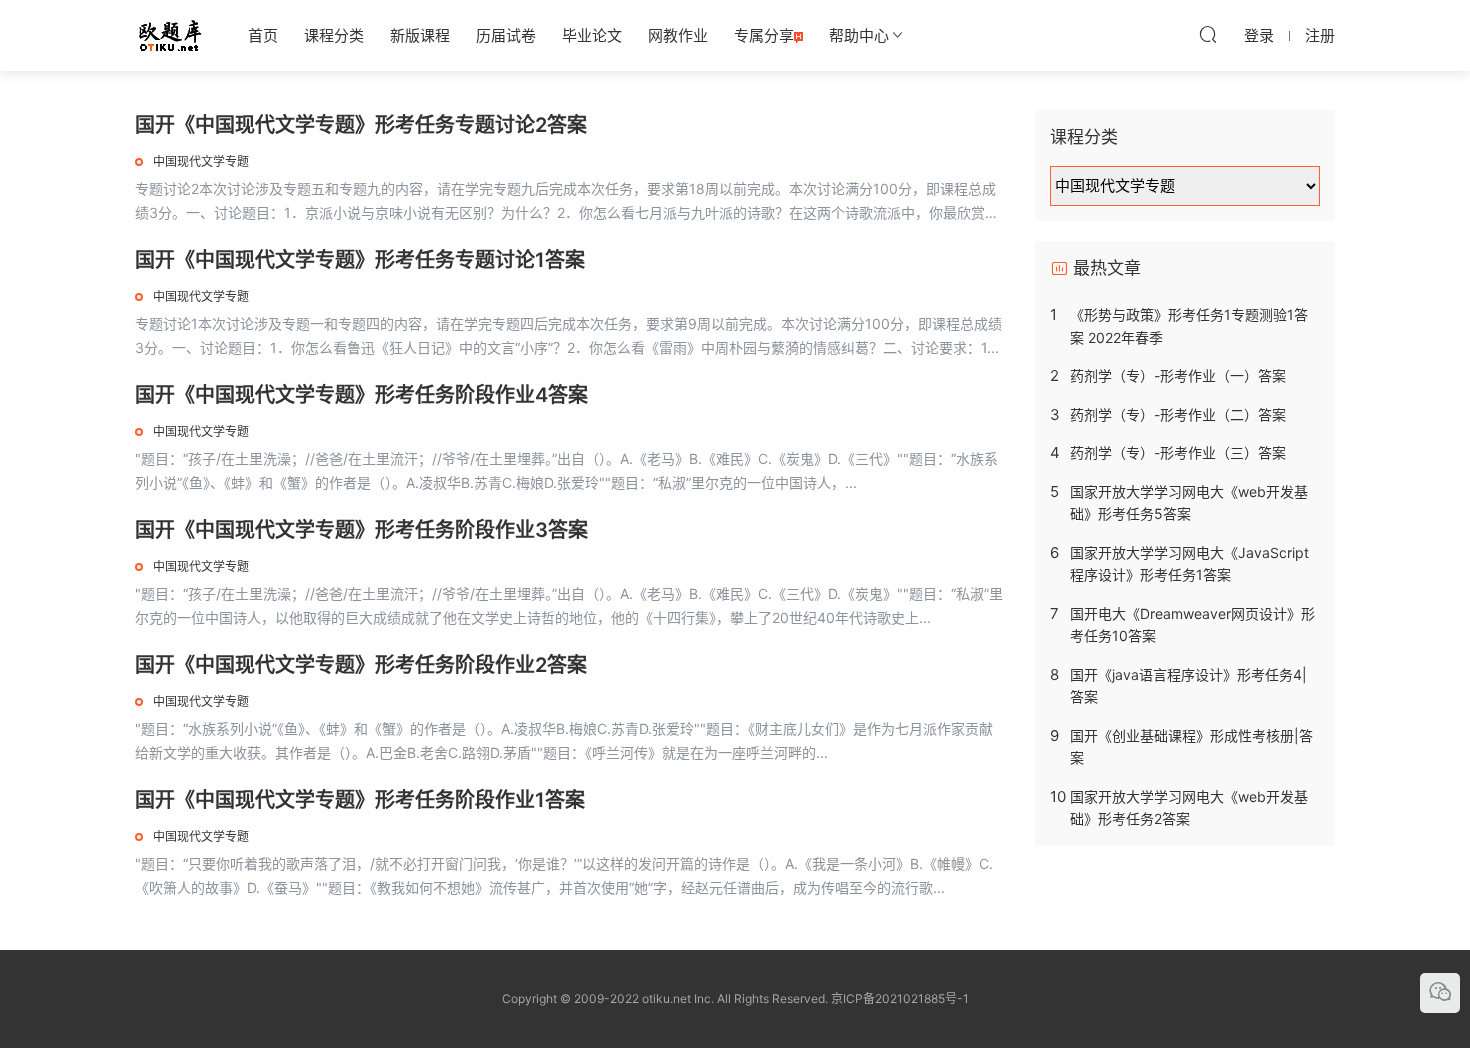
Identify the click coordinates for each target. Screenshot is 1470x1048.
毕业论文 (592, 35)
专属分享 (764, 35)
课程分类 (334, 35)
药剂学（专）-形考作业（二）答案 (1178, 414)
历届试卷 (506, 35)
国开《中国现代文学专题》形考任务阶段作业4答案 (361, 395)
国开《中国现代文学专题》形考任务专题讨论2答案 (361, 125)
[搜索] (1208, 34)
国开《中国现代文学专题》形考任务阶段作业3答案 (361, 530)
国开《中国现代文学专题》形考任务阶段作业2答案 (361, 665)
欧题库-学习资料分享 (170, 35)
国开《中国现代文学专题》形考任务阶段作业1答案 (360, 800)
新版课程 (420, 35)
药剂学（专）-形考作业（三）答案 (1178, 452)
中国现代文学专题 (201, 161)
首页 (263, 35)
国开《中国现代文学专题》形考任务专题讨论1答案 (360, 260)
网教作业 (678, 35)
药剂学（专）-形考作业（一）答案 (1178, 375)
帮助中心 (859, 35)
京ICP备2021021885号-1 (900, 998)
